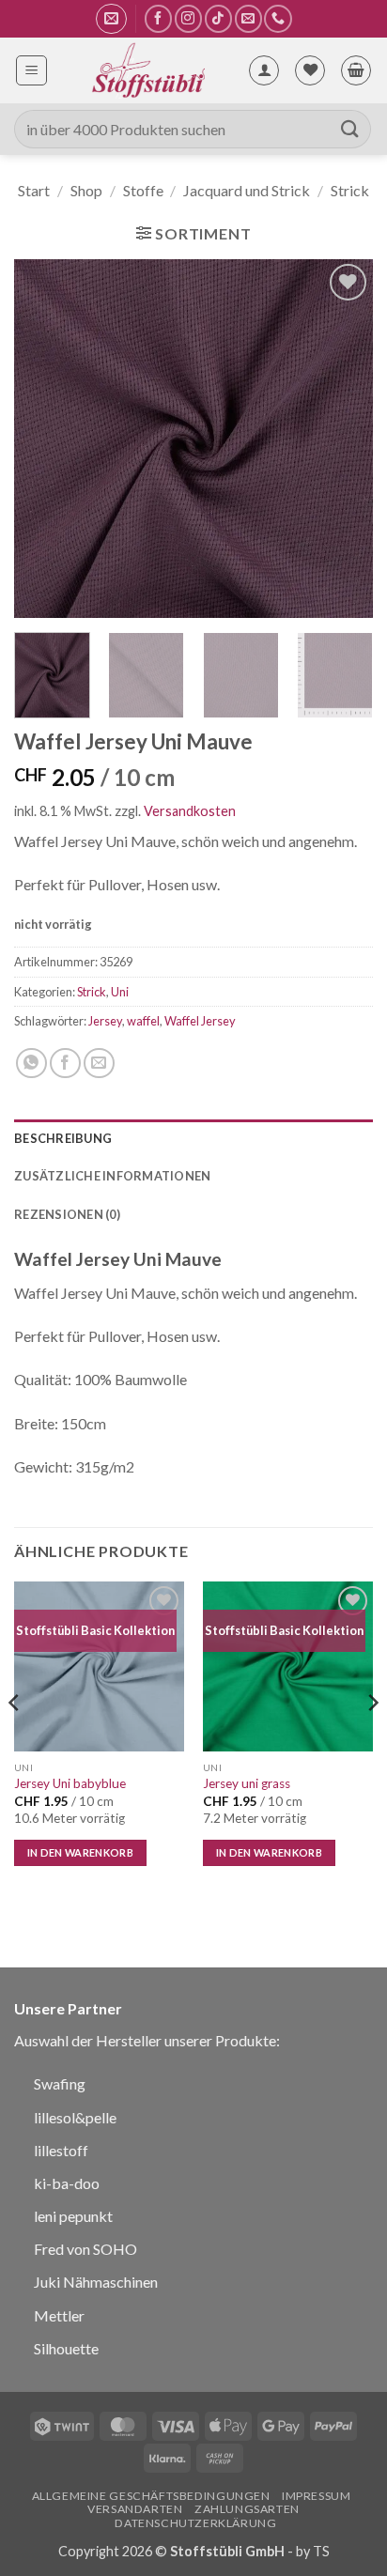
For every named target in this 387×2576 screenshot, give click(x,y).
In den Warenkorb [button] (80, 1852)
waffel (143, 1021)
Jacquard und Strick (247, 190)
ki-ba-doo (67, 2183)
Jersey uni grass (247, 1783)
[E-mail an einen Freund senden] (99, 1064)
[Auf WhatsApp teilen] (31, 1064)
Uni (120, 992)
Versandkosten (190, 811)
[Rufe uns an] (278, 18)
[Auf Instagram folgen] (188, 18)
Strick (350, 190)
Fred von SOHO (85, 2249)
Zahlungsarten (247, 2509)
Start (34, 190)
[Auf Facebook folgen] (158, 18)
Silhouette (66, 2348)
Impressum (317, 2496)
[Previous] (45, 439)
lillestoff (61, 2150)
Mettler (59, 2315)
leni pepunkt (73, 2216)
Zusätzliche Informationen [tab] (112, 1176)
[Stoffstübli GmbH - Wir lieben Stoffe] (147, 70)
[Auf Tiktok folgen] (218, 18)
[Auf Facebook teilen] (65, 1064)
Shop (86, 190)
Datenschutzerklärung (195, 2523)
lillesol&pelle (75, 2117)
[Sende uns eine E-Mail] (248, 18)
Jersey (105, 1021)
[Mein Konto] (264, 70)
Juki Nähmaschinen (96, 2282)
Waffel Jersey (200, 1021)
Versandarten (135, 2509)
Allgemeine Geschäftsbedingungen (151, 2496)
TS (321, 2551)
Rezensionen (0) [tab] (67, 1214)
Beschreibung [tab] (63, 1138)
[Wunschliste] (310, 70)
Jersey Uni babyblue (70, 1783)
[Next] (342, 439)
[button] (111, 19)
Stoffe (143, 190)
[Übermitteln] (350, 129)
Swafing (60, 2083)
